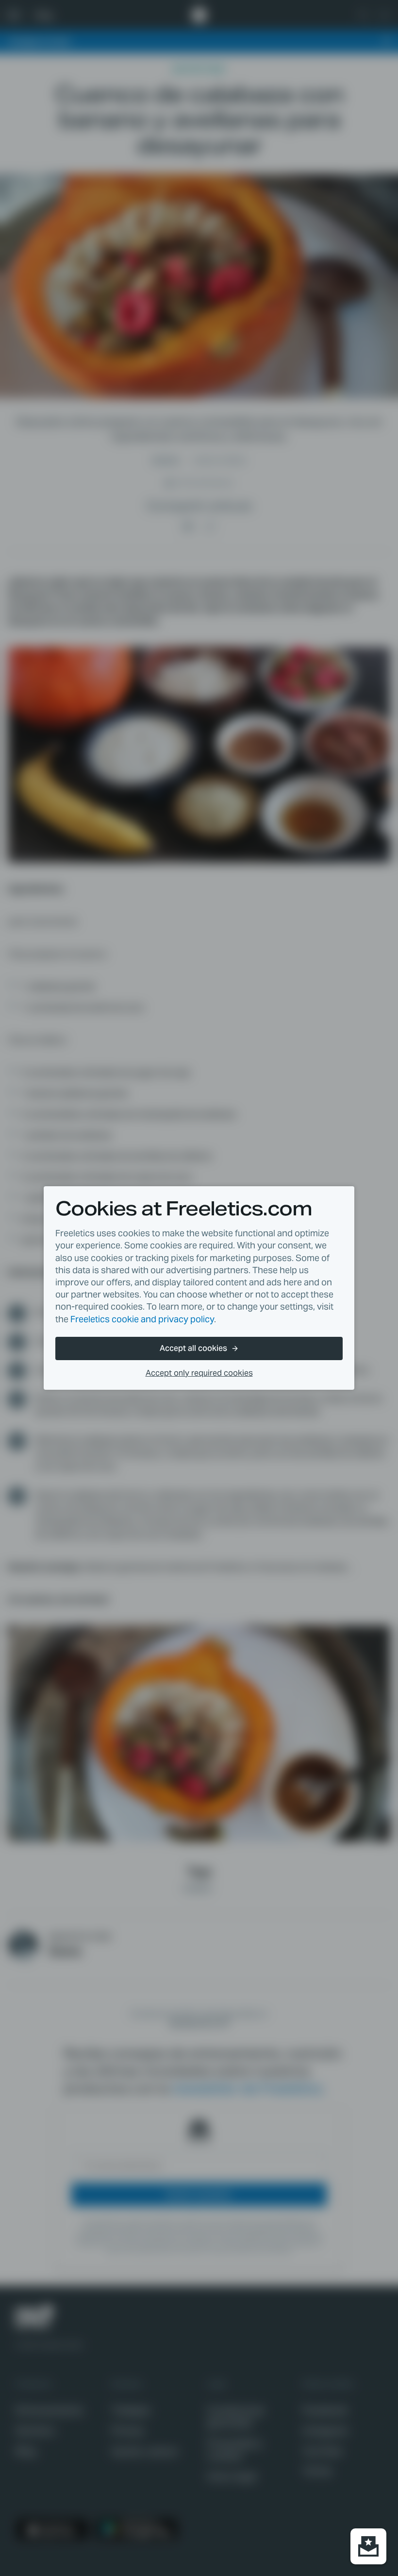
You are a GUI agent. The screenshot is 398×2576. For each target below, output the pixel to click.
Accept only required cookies (199, 1373)
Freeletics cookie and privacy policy (142, 1319)
